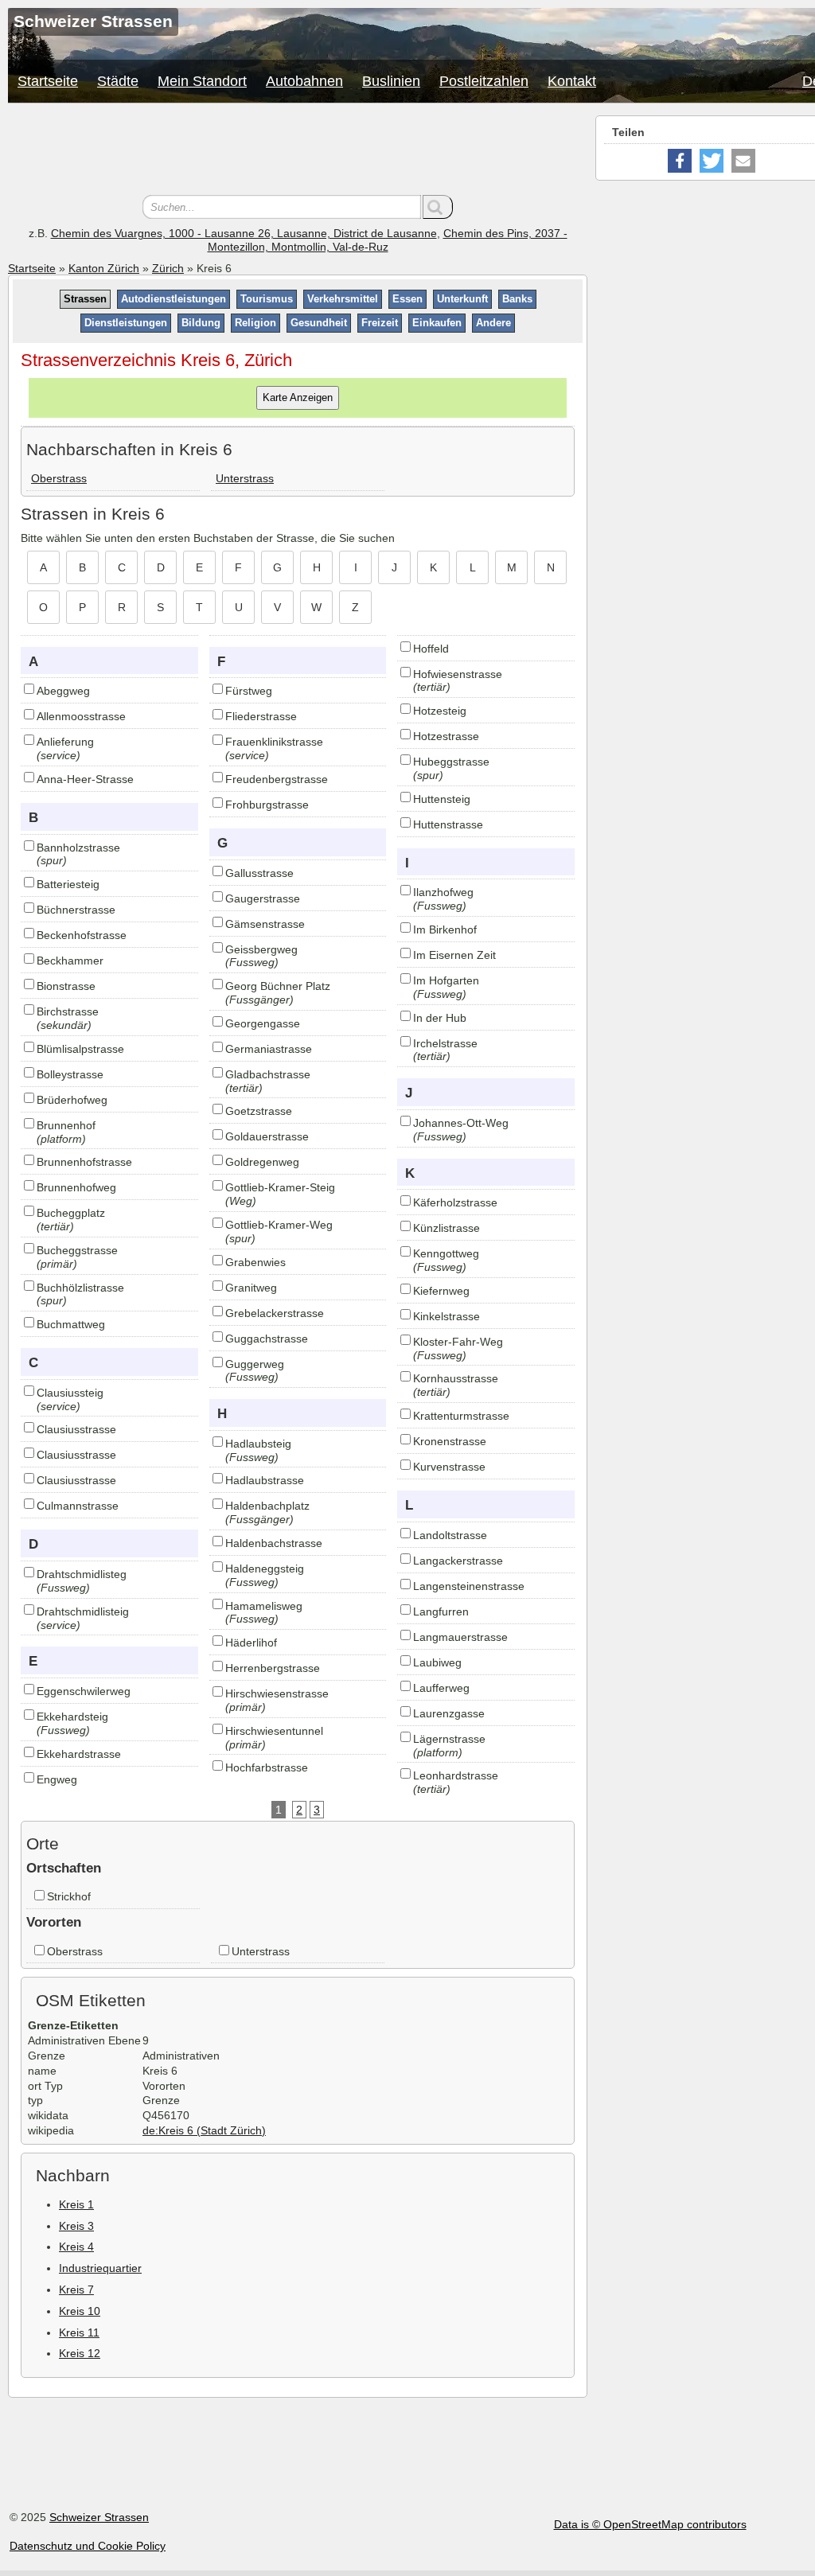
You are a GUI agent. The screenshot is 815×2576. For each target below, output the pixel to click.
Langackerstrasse (458, 1561)
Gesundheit (319, 323)
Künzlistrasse (446, 1228)
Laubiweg (437, 1662)
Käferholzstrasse (455, 1202)
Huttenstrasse (448, 824)
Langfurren (441, 1611)
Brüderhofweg (72, 1100)
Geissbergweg (261, 949)
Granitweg (251, 1288)
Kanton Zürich (104, 268)
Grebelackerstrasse (275, 1313)
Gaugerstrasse (263, 898)
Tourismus (267, 299)
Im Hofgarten (446, 980)
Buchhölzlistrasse (80, 1288)
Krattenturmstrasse (461, 1416)
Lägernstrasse (449, 1739)
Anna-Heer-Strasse (85, 779)
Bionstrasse (66, 986)
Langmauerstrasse (460, 1637)
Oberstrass (59, 478)
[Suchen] (438, 207)
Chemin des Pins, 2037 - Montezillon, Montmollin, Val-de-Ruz (388, 240)
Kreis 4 (76, 2247)
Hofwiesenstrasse (458, 674)
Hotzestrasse (446, 736)
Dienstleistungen (126, 323)
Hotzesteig (440, 711)
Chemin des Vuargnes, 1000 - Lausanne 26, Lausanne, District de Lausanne (244, 233)
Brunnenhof (66, 1125)
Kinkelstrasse (446, 1316)
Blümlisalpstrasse (80, 1049)
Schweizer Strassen (99, 2517)
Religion (255, 323)
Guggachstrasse (267, 1339)
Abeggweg (63, 691)
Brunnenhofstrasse (84, 1162)
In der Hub (440, 1018)
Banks (517, 299)
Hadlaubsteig (258, 1444)
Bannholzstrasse (78, 848)
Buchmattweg (71, 1324)
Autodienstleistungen (174, 299)
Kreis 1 (76, 2204)
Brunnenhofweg (76, 1187)
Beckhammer (70, 961)
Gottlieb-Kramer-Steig (280, 1187)
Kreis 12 (80, 2353)
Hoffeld (431, 649)
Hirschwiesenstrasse (277, 1693)
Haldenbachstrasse (274, 1543)
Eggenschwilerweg (84, 1691)
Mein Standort (202, 81)
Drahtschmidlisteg (82, 1574)
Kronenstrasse (450, 1441)
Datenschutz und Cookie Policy (88, 2546)
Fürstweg (249, 691)
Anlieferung (65, 742)
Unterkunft (462, 299)
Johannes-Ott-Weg (461, 1123)
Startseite (48, 81)
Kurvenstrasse (449, 1467)
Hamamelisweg (264, 1606)
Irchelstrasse (445, 1043)
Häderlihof (251, 1643)
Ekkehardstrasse (79, 1754)
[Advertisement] (298, 151)
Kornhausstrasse (456, 1378)
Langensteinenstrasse (469, 1586)
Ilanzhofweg (443, 892)
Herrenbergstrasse (273, 1668)
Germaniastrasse (269, 1049)
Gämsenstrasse (265, 924)
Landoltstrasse (450, 1535)
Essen (407, 299)
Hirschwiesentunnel (274, 1731)
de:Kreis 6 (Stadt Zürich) (204, 2130)
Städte (118, 81)
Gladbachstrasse (268, 1074)
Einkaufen (437, 323)
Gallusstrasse (259, 873)
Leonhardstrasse (456, 1775)
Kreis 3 (76, 2226)
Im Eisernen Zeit (454, 955)
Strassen (85, 299)
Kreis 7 (76, 2290)
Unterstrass (245, 478)
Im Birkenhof (445, 929)
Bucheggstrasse (77, 1250)
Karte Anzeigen (298, 398)
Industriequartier (100, 2268)
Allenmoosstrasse (81, 716)
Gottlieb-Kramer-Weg (279, 1225)
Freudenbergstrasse (277, 779)
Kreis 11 (79, 2332)
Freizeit (380, 323)
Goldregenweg (262, 1162)
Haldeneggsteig (265, 1569)
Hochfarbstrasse (267, 1767)
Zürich (168, 268)
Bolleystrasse (70, 1074)
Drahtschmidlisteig (83, 1611)
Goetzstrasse (259, 1111)
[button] (680, 161)
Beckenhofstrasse (82, 935)
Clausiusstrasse (76, 1429)
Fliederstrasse (261, 716)
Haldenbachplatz (267, 1506)
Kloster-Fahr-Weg (458, 1342)
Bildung (201, 323)
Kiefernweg (441, 1291)
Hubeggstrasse (451, 762)
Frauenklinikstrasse (274, 742)
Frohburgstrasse (267, 805)
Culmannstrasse (78, 1506)
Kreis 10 (80, 2311)
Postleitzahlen (484, 81)
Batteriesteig (68, 884)
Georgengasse (263, 1023)
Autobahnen (304, 81)
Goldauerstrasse (267, 1136)
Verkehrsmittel (343, 299)
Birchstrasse (68, 1011)
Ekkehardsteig (72, 1717)
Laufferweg (441, 1688)
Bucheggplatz (71, 1213)
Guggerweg (255, 1364)
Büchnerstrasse (76, 910)
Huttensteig (442, 799)
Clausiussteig (70, 1393)
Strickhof (69, 1896)
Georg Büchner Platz (278, 986)
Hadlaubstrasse (265, 1480)
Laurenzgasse (449, 1713)
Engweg (57, 1779)
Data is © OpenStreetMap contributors (650, 2524)
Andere (493, 323)
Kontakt (572, 81)
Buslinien (391, 81)
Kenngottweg (446, 1253)
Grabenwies (255, 1262)
